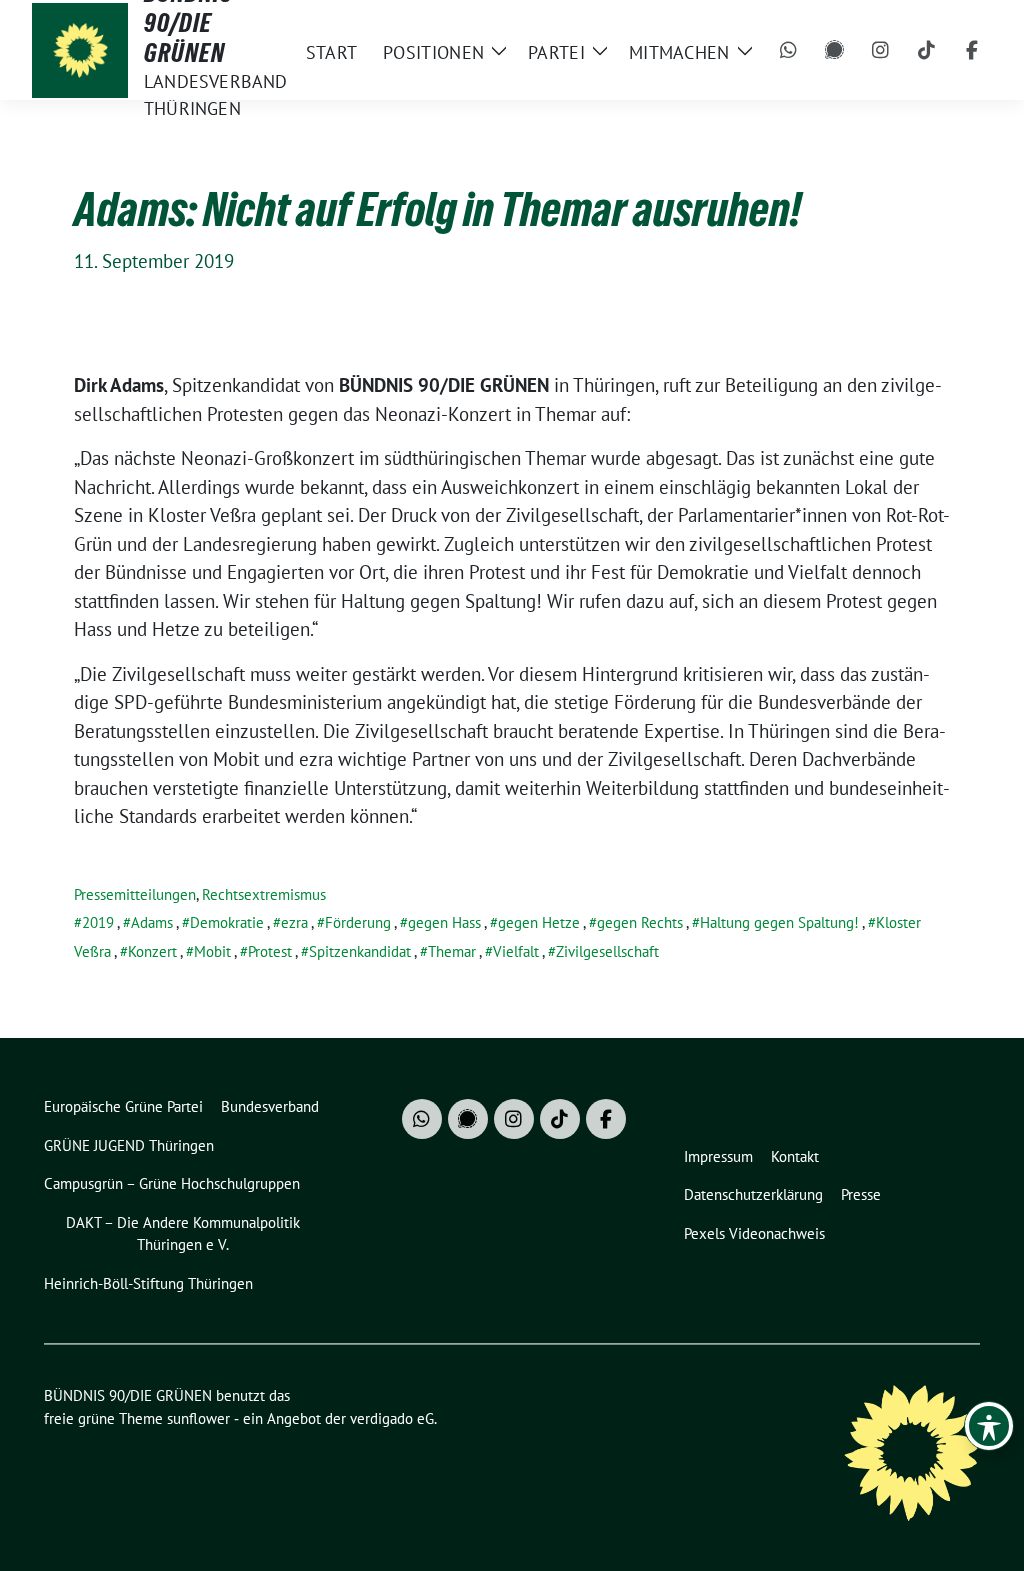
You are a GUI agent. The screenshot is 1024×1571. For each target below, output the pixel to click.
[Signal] (835, 50)
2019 (98, 922)
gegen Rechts (640, 922)
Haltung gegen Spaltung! (779, 922)
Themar (452, 951)
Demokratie (227, 922)
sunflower (198, 1418)
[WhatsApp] (789, 50)
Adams (152, 922)
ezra (294, 922)
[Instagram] (881, 50)
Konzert (152, 951)
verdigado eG (392, 1418)
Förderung (358, 922)
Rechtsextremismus (264, 894)
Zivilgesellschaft (607, 951)
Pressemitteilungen (135, 894)
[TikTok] (927, 50)
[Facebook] (973, 50)
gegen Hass (444, 922)
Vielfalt (516, 951)
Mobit (212, 951)
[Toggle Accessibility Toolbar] (989, 1426)
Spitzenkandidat (360, 951)
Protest (270, 951)
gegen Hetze (539, 922)
